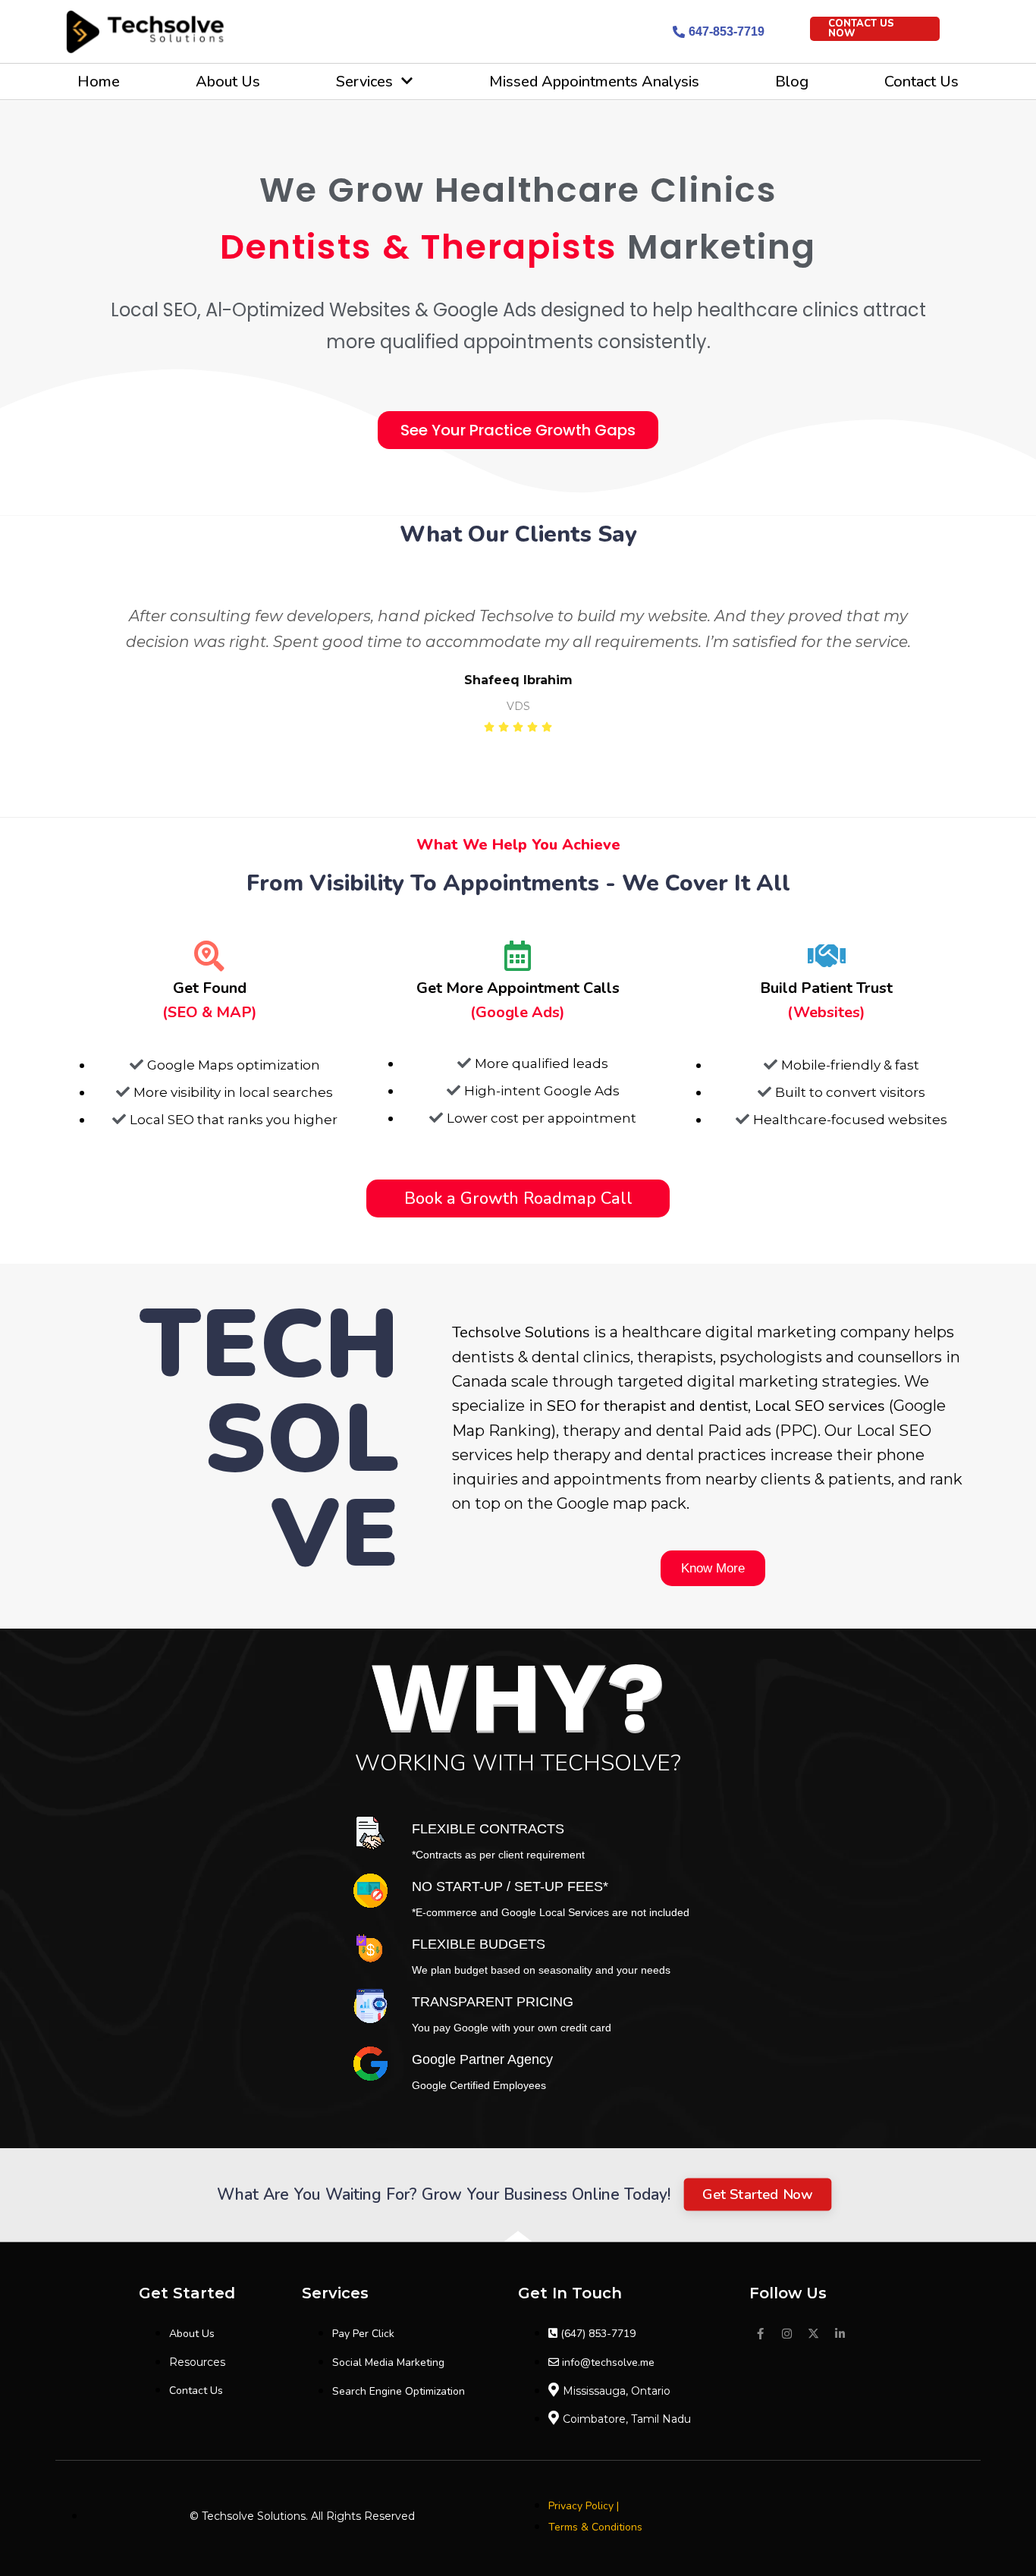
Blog (792, 82)
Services (364, 82)
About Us (228, 82)
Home (99, 82)
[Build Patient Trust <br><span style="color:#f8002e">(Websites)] (827, 956)
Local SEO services (820, 1406)
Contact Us (921, 82)
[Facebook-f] (761, 2334)
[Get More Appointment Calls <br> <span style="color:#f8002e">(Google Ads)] (518, 956)
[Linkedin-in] (840, 2334)
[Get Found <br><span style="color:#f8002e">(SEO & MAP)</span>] (209, 956)
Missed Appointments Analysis (594, 82)
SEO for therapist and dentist (647, 1406)
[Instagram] (787, 2334)
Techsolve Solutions (521, 1332)
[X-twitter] (814, 2334)
